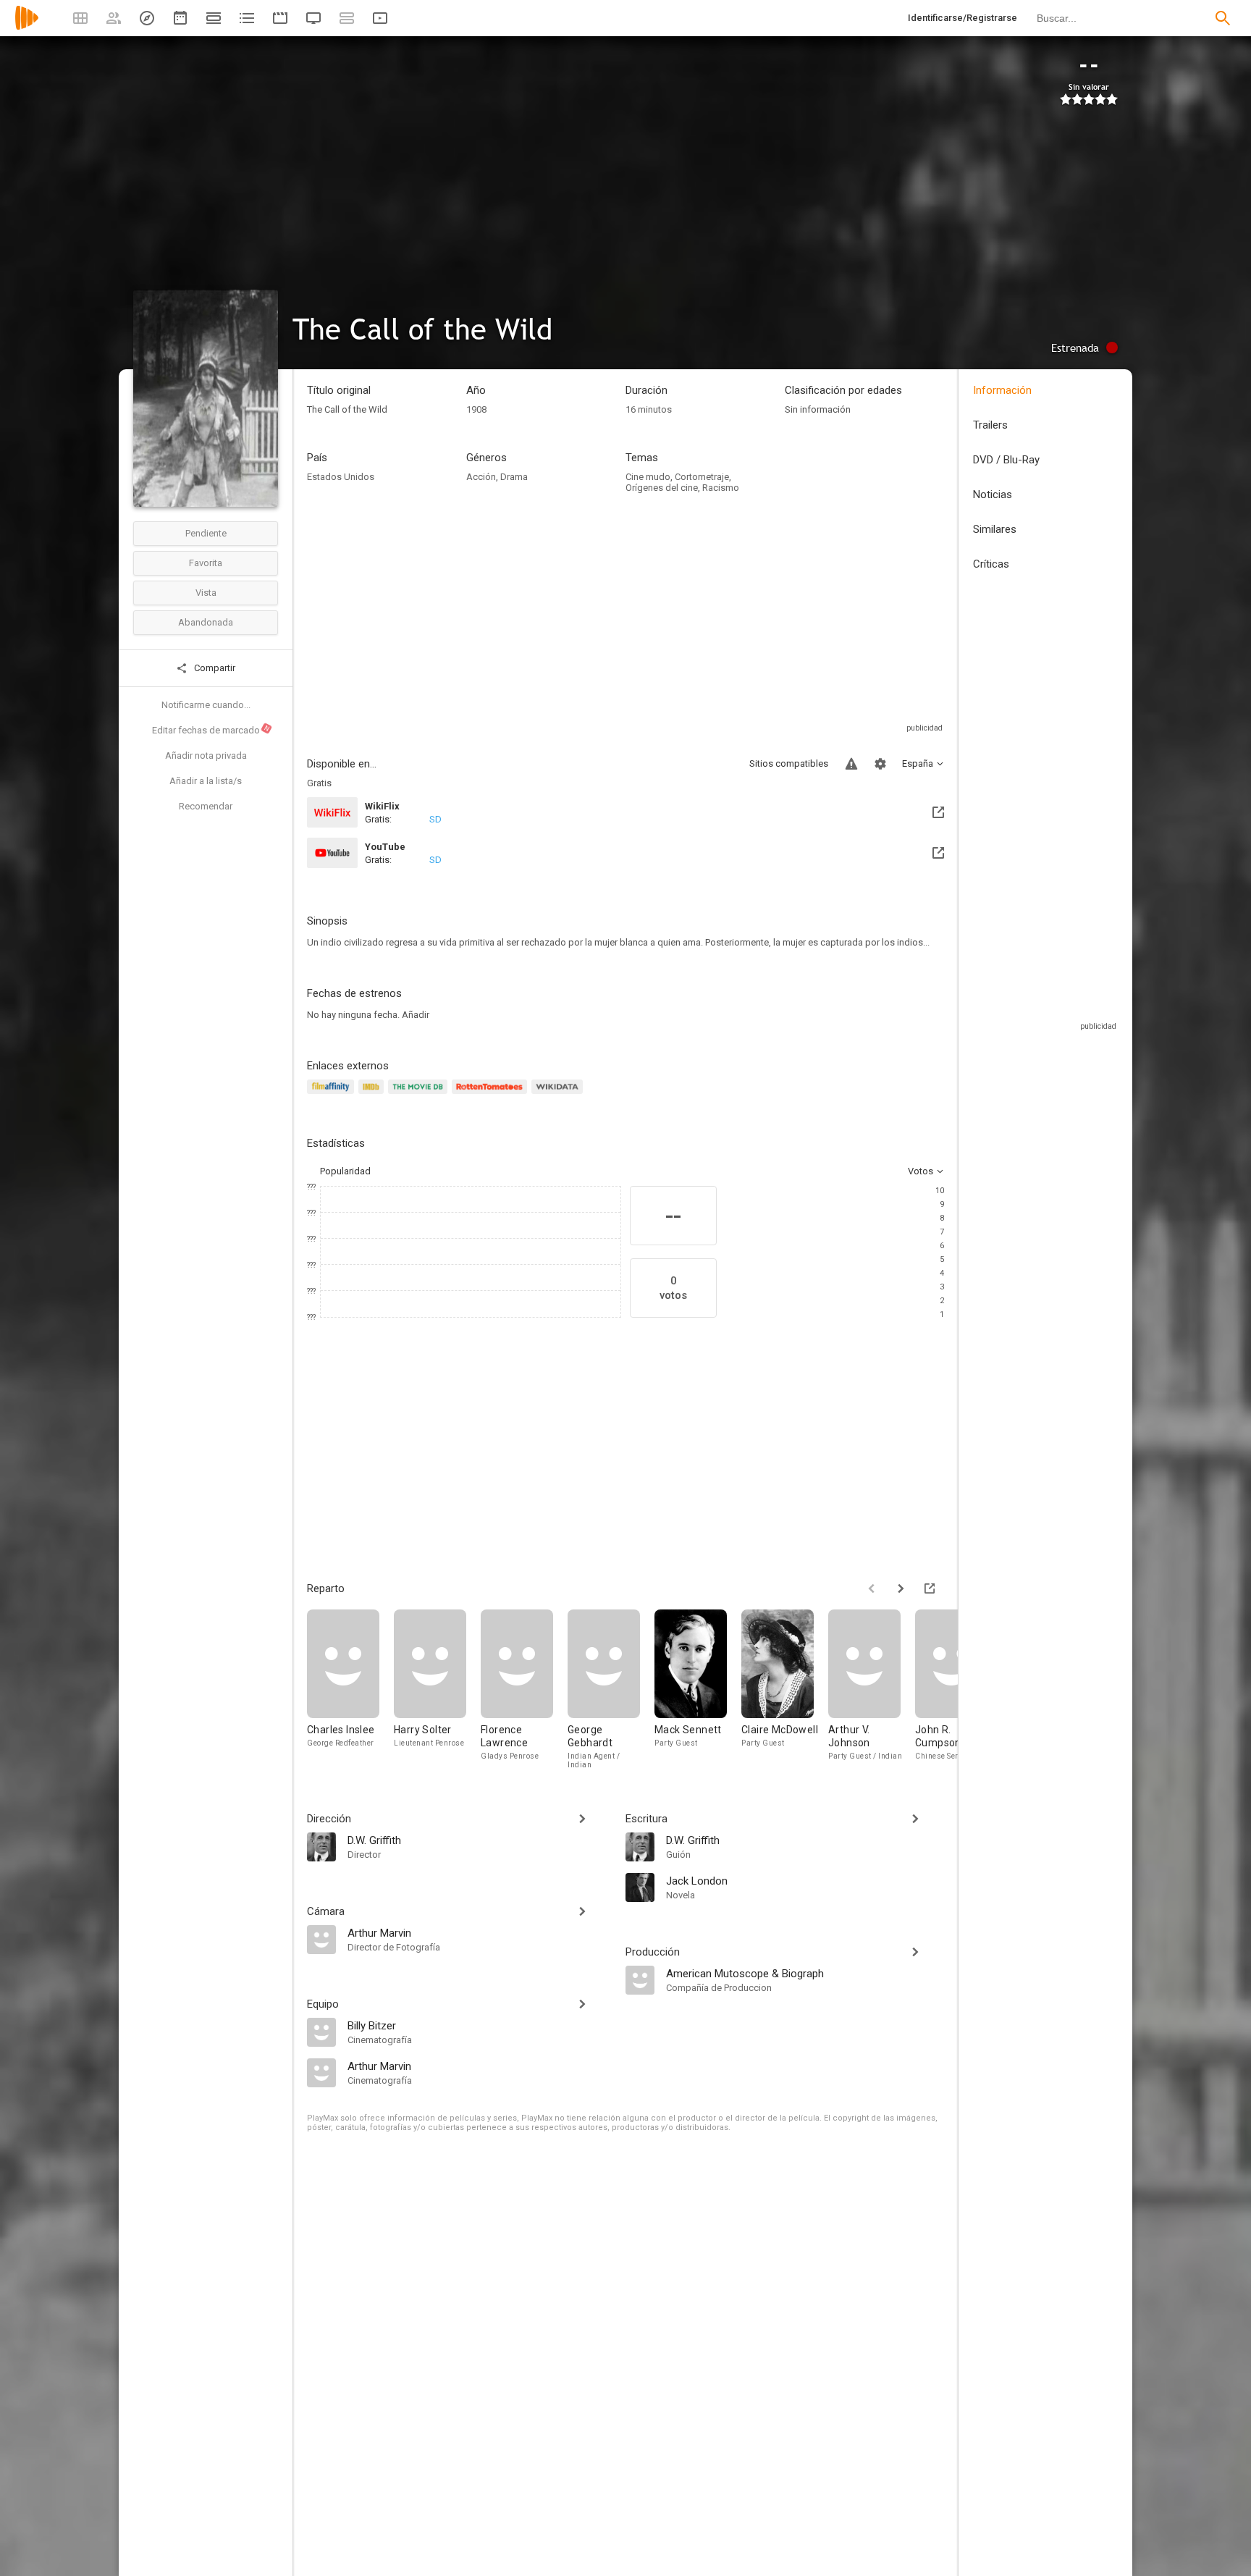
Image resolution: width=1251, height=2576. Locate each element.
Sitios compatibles (789, 763)
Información (1002, 390)
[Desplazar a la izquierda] (872, 1588)
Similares (995, 529)
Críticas (991, 564)
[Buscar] (1223, 18)
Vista (206, 593)
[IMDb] (373, 1095)
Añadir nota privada (206, 755)
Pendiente (206, 533)
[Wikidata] (559, 1095)
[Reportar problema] (851, 764)
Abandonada (206, 622)
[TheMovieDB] (420, 1095)
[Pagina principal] (27, 27)
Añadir (416, 1015)
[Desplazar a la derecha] (901, 1588)
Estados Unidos (341, 477)
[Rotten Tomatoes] (492, 1095)
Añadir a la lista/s (206, 781)
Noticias (993, 494)
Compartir (214, 668)
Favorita (206, 563)
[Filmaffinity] (333, 1095)
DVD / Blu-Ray (1006, 460)
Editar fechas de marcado (211, 730)
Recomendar (206, 806)
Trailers (990, 425)
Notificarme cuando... (206, 705)
